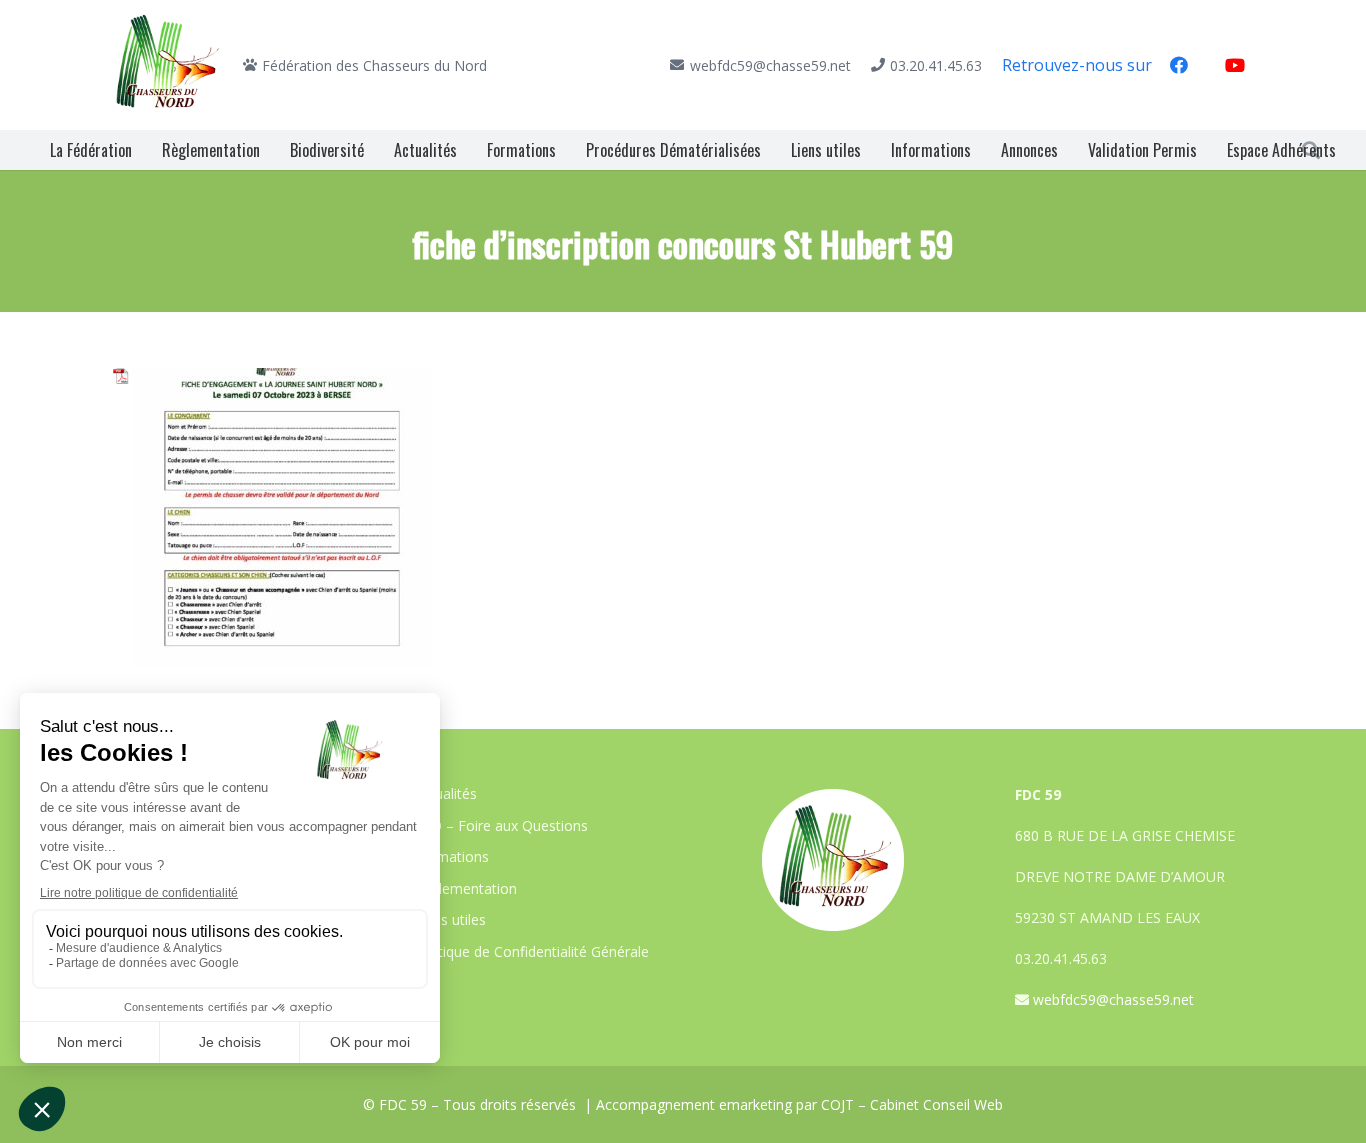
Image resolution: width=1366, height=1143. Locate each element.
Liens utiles (450, 919)
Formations (451, 856)
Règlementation (465, 888)
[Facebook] (1179, 65)
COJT (837, 1104)
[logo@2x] (168, 65)
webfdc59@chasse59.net (1113, 999)
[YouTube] (1235, 65)
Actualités (445, 793)
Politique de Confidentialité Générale (531, 951)
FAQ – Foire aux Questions (501, 825)
